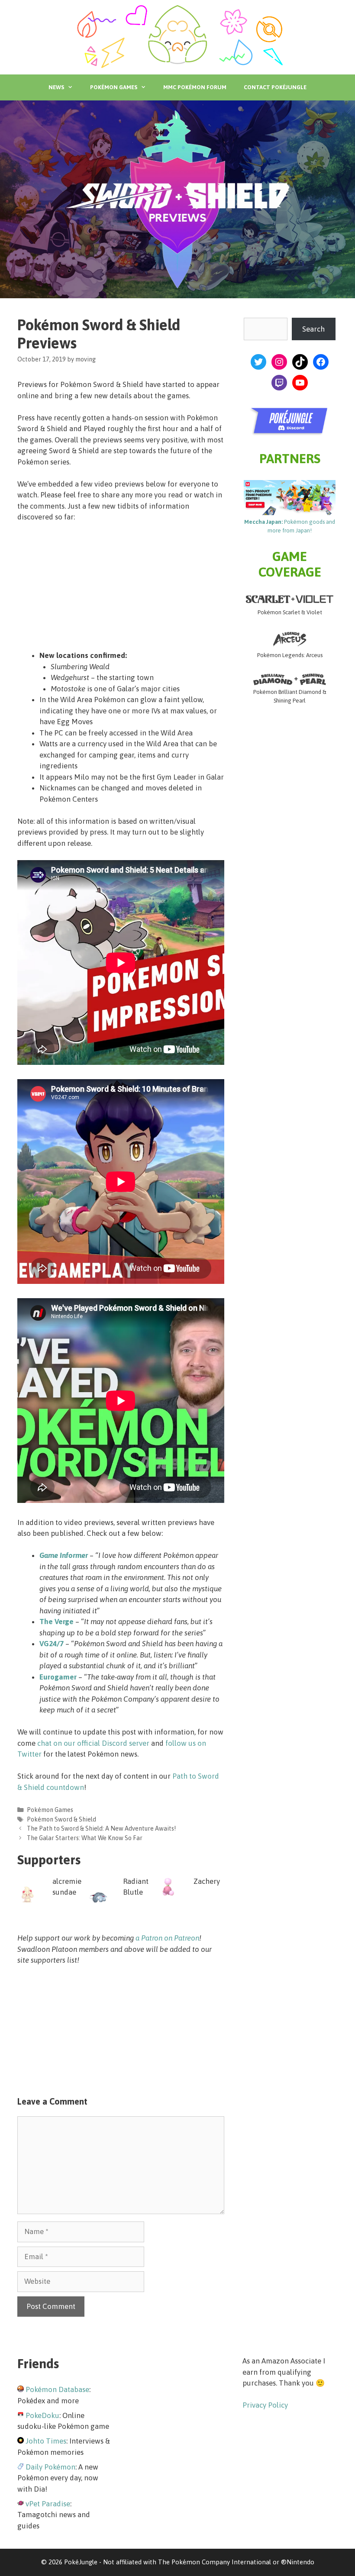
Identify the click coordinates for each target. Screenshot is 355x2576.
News (56, 87)
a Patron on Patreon (167, 1938)
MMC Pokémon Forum (195, 87)
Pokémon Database (57, 2389)
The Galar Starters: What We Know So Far (85, 1838)
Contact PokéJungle (275, 87)
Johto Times (46, 2441)
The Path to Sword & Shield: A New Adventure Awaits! (101, 1828)
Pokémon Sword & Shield (61, 1819)
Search (313, 329)
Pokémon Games (114, 87)
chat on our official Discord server (93, 1743)
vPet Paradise (48, 2504)
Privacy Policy (265, 2405)
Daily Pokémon (50, 2467)
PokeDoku (42, 2415)
